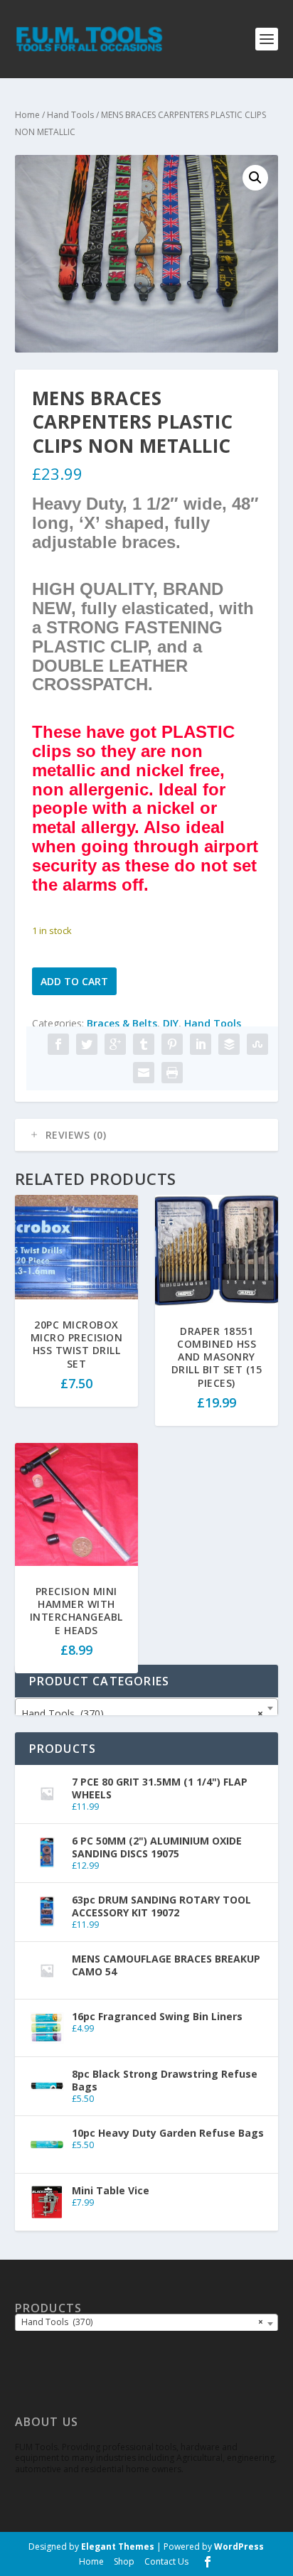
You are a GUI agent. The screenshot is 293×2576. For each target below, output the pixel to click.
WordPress (239, 2547)
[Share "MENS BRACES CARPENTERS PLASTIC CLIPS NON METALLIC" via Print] (172, 1073)
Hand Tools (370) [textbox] (143, 1713)
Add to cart (74, 981)
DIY (171, 1023)
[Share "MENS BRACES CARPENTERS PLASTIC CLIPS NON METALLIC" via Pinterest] (172, 1044)
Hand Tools (70, 115)
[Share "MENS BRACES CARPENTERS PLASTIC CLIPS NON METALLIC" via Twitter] (87, 1044)
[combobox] (147, 1708)
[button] (255, 178)
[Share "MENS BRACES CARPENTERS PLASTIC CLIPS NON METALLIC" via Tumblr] (144, 1044)
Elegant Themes (118, 2547)
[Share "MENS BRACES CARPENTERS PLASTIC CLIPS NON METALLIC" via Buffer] (229, 1044)
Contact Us (166, 2561)
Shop (124, 2561)
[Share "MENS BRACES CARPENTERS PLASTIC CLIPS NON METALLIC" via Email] (144, 1073)
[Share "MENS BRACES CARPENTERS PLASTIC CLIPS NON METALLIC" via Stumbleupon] (257, 1044)
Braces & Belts (122, 1023)
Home (27, 115)
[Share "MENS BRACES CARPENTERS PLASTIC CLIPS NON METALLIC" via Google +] (115, 1044)
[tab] (147, 1135)
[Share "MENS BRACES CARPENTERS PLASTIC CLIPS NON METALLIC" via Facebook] (58, 1044)
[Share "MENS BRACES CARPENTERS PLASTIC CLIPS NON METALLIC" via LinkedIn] (201, 1044)
